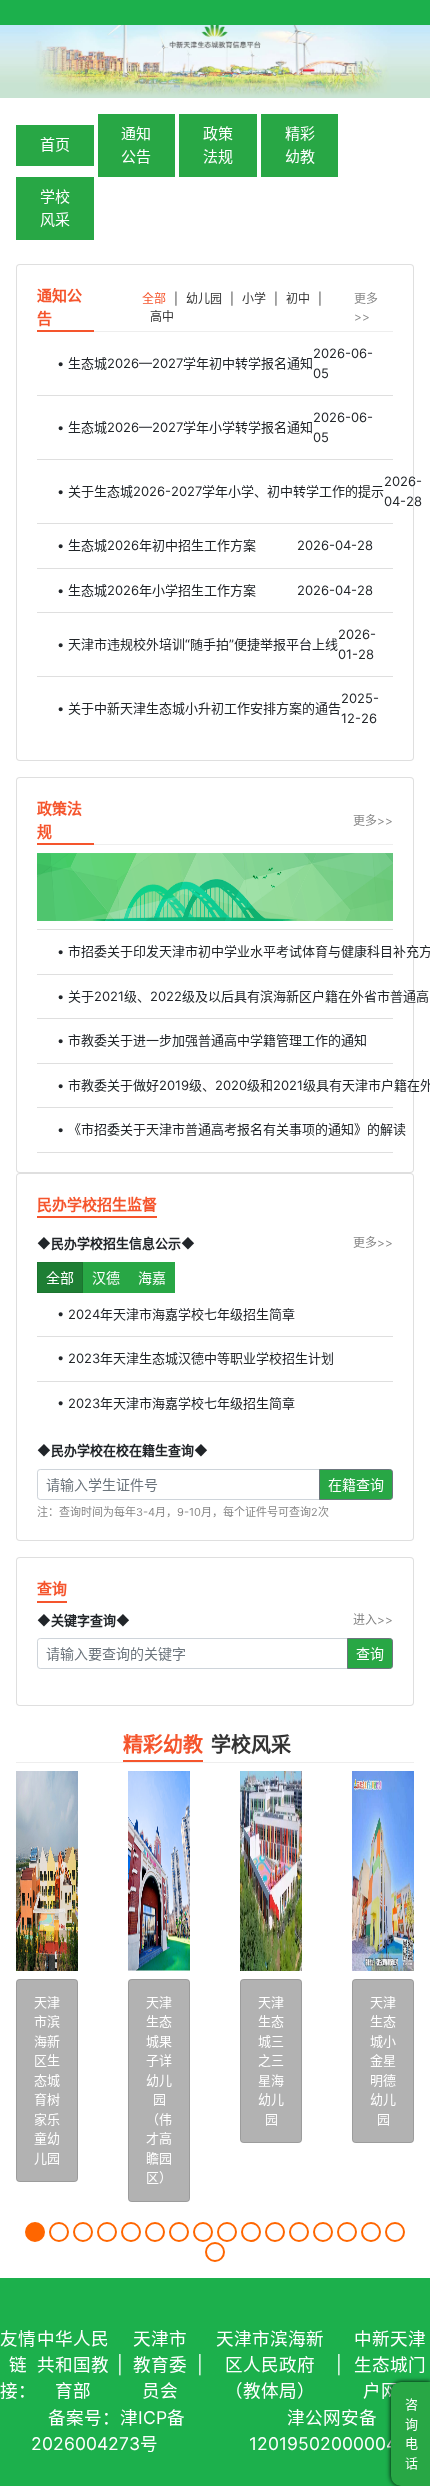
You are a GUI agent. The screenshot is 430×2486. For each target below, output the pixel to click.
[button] (35, 2232)
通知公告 (136, 145)
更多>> (366, 307)
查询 (370, 1653)
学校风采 (55, 208)
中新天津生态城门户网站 (390, 2365)
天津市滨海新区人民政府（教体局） (270, 2365)
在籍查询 (356, 1484)
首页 (55, 144)
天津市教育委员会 (160, 2365)
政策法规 (218, 145)
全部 (60, 1277)
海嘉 (152, 1277)
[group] (47, 1972)
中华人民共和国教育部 (73, 2365)
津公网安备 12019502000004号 (332, 2430)
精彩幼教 (300, 145)
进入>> (373, 1619)
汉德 (106, 1277)
